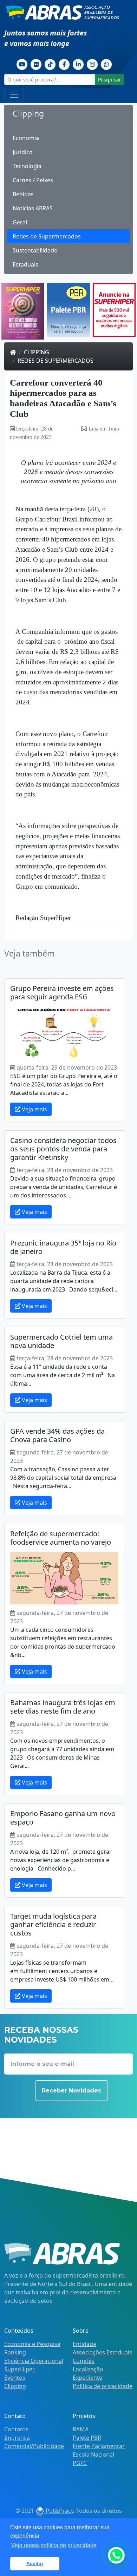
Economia (26, 138)
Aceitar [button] (35, 2563)
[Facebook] (64, 64)
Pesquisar (110, 80)
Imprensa (17, 2438)
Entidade (84, 2344)
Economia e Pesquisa (32, 2344)
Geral (20, 222)
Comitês (84, 2361)
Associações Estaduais (102, 2352)
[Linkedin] (78, 64)
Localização (88, 2369)
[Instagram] (92, 64)
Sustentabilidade (35, 250)
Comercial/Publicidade (34, 2446)
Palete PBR (87, 2438)
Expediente (87, 2378)
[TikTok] (50, 64)
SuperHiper (19, 2369)
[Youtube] (22, 64)
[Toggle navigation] (14, 95)
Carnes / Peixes (33, 180)
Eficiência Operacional (34, 2361)
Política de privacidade (103, 2386)
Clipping (37, 352)
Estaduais (25, 264)
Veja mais (34, 1109)
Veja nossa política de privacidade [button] (54, 2545)
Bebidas (23, 194)
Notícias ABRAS (33, 208)
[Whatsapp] (106, 64)
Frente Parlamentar (99, 2446)
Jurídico (23, 152)
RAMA (81, 2429)
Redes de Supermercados (47, 236)
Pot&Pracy (59, 2511)
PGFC (80, 2463)
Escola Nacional (93, 2455)
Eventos (15, 2378)
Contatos (16, 2429)
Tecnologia (27, 166)
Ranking (15, 2352)
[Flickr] (36, 64)
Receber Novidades (71, 2091)
